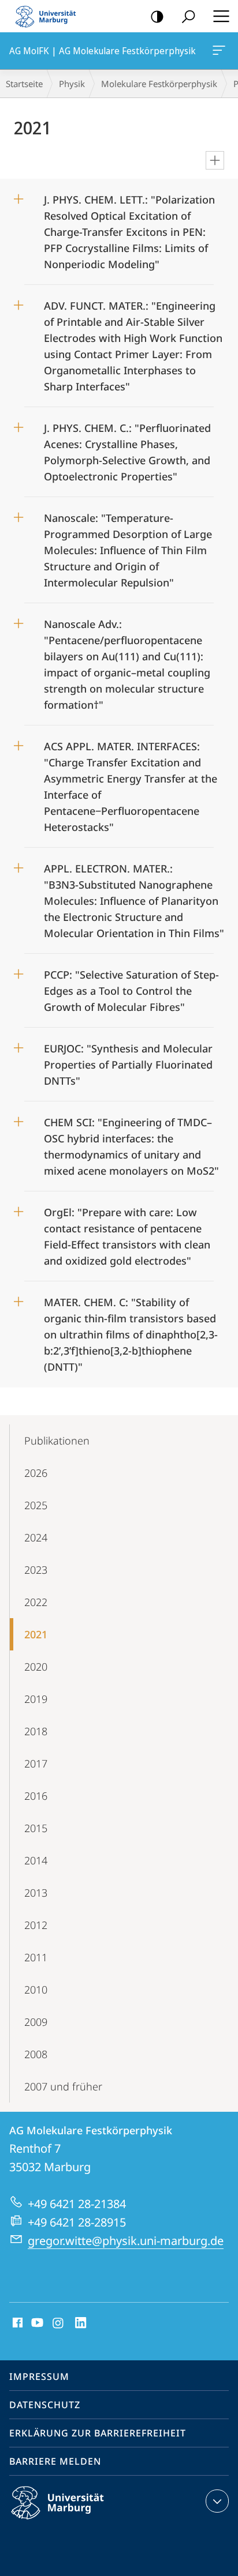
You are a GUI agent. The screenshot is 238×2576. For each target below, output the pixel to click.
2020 (36, 1667)
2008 (36, 2054)
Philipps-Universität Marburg (78, 2521)
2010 (36, 1990)
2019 (36, 1699)
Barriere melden (55, 2461)
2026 (36, 1473)
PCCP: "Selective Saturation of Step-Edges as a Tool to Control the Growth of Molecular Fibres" (131, 987)
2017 (36, 1763)
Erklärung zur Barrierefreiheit (98, 2433)
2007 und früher (63, 2086)
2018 (36, 1731)
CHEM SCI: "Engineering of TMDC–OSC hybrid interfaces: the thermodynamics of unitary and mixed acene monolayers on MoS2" (131, 1143)
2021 (36, 1634)
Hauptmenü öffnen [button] (221, 16)
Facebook (16, 2323)
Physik (72, 84)
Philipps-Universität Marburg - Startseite (49, 16)
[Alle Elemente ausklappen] (215, 160)
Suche (188, 16)
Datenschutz (45, 2405)
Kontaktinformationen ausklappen (217, 2501)
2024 (36, 1537)
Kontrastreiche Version (157, 16)
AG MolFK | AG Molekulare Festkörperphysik (221, 51)
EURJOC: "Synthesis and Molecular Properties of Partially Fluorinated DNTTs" (128, 1061)
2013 (36, 1893)
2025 (36, 1505)
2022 (36, 1602)
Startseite (24, 84)
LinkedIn (81, 2323)
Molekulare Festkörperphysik (159, 84)
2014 (36, 1860)
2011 (36, 1957)
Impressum (39, 2376)
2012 (36, 1925)
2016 (36, 1796)
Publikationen (57, 1441)
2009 (36, 2022)
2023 (36, 1570)
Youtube (36, 2323)
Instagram (59, 2323)
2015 (36, 1828)
